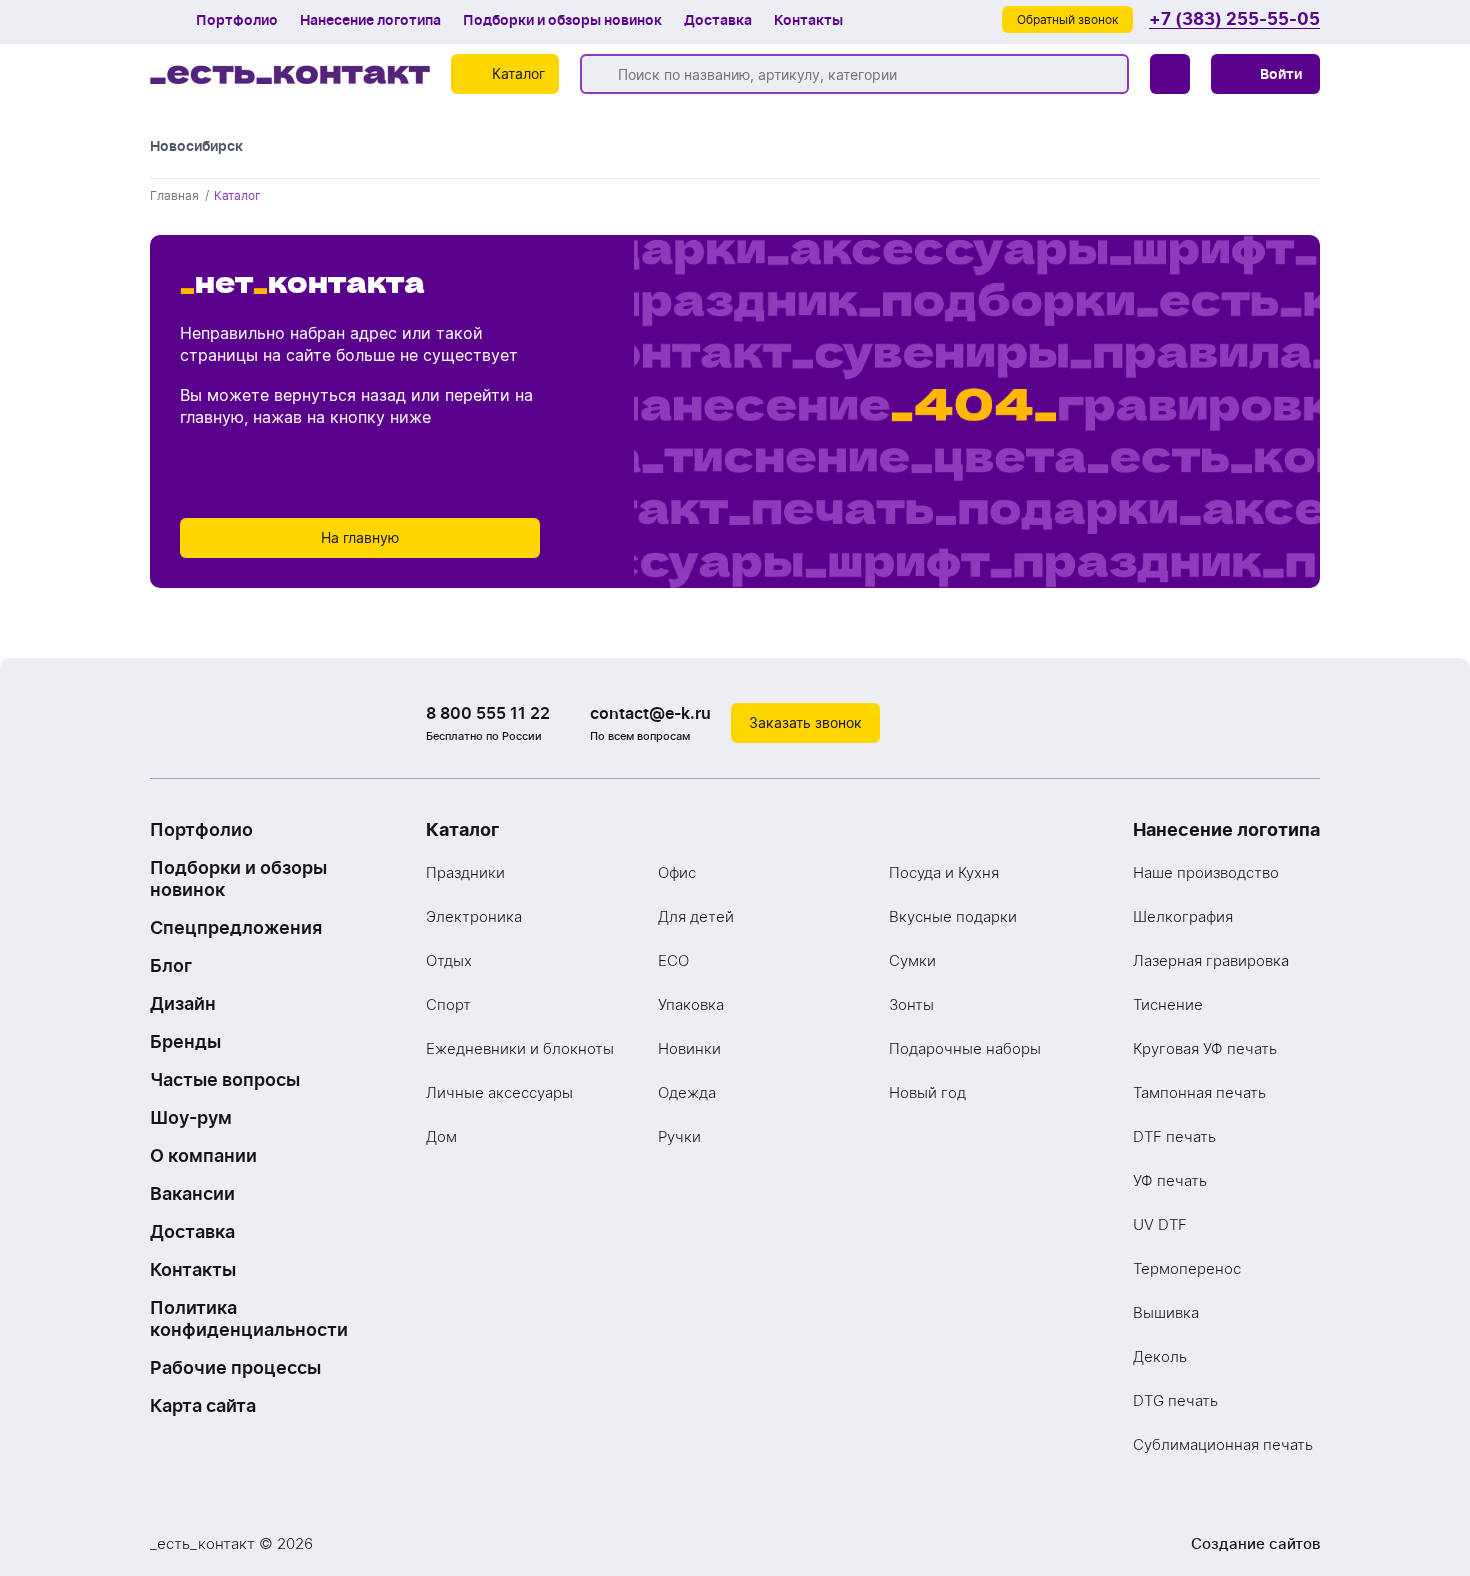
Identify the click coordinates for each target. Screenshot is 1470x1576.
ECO (673, 960)
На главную (360, 537)
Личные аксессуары (499, 1092)
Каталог (462, 829)
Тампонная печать (1199, 1092)
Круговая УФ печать (1205, 1048)
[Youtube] (1300, 723)
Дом (441, 1136)
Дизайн (183, 1003)
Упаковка (691, 1004)
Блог (171, 965)
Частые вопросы (225, 1079)
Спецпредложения (236, 927)
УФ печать (1170, 1180)
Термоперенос (1187, 1268)
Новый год (927, 1092)
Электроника (474, 916)
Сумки (912, 960)
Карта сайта (203, 1405)
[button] (1265, 74)
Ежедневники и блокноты (520, 1048)
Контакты (808, 20)
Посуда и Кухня (944, 872)
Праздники (465, 872)
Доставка (718, 20)
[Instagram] (1260, 723)
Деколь (1160, 1356)
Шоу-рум (191, 1117)
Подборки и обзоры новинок (562, 20)
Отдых (449, 960)
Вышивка (1166, 1312)
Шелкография (1183, 916)
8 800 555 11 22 (488, 713)
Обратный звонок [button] (1067, 19)
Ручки (679, 1136)
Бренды (185, 1041)
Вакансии (192, 1193)
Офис (677, 872)
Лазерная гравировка (1211, 960)
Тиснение (1168, 1004)
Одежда (687, 1092)
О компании (203, 1155)
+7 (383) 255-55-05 (1234, 19)
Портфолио (237, 20)
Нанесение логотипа (370, 20)
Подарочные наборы (965, 1048)
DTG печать (1175, 1400)
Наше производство (1206, 872)
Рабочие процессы (235, 1367)
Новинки (689, 1048)
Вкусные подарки (953, 916)
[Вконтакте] (1220, 723)
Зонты (911, 1004)
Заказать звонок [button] (805, 722)
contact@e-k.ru (650, 713)
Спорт (448, 1004)
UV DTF (1160, 1224)
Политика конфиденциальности (249, 1318)
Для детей (696, 916)
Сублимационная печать (1223, 1444)
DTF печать (1174, 1136)
